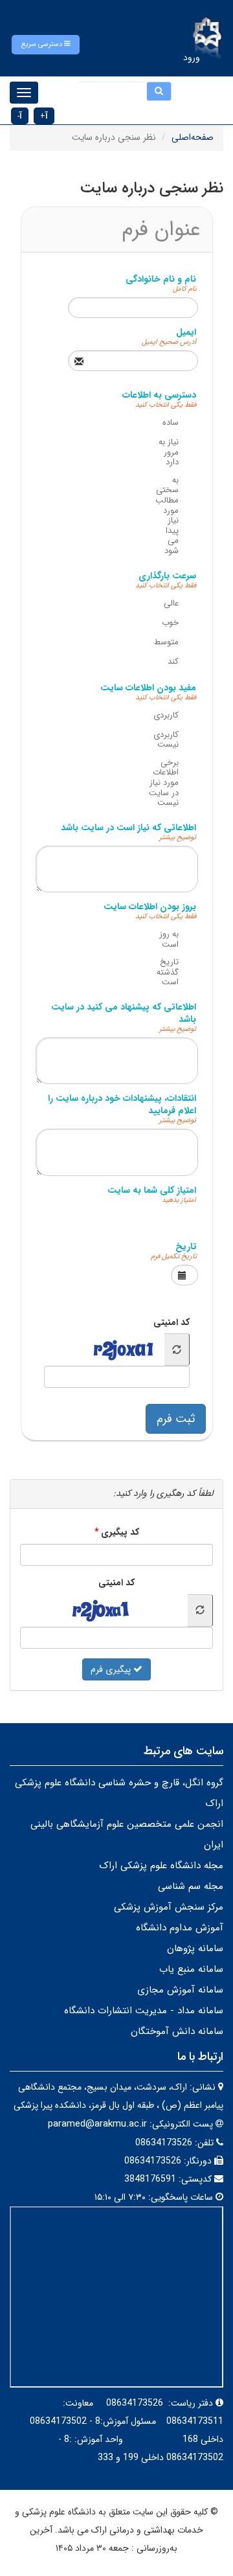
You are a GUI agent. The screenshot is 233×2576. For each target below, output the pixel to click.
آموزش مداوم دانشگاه (180, 1928)
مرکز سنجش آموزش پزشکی (169, 1907)
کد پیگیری (120, 1532)
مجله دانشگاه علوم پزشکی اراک (161, 1866)
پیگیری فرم (112, 1669)
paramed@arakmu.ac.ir (97, 2124)
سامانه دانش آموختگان (177, 2031)
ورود (192, 58)
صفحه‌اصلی (193, 137)
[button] (46, 45)
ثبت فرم (176, 1419)
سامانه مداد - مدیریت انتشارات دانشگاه (144, 2011)
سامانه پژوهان (195, 1949)
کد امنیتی (172, 1322)
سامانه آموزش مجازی (180, 1990)
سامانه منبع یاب (191, 1969)
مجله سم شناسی (191, 1886)
